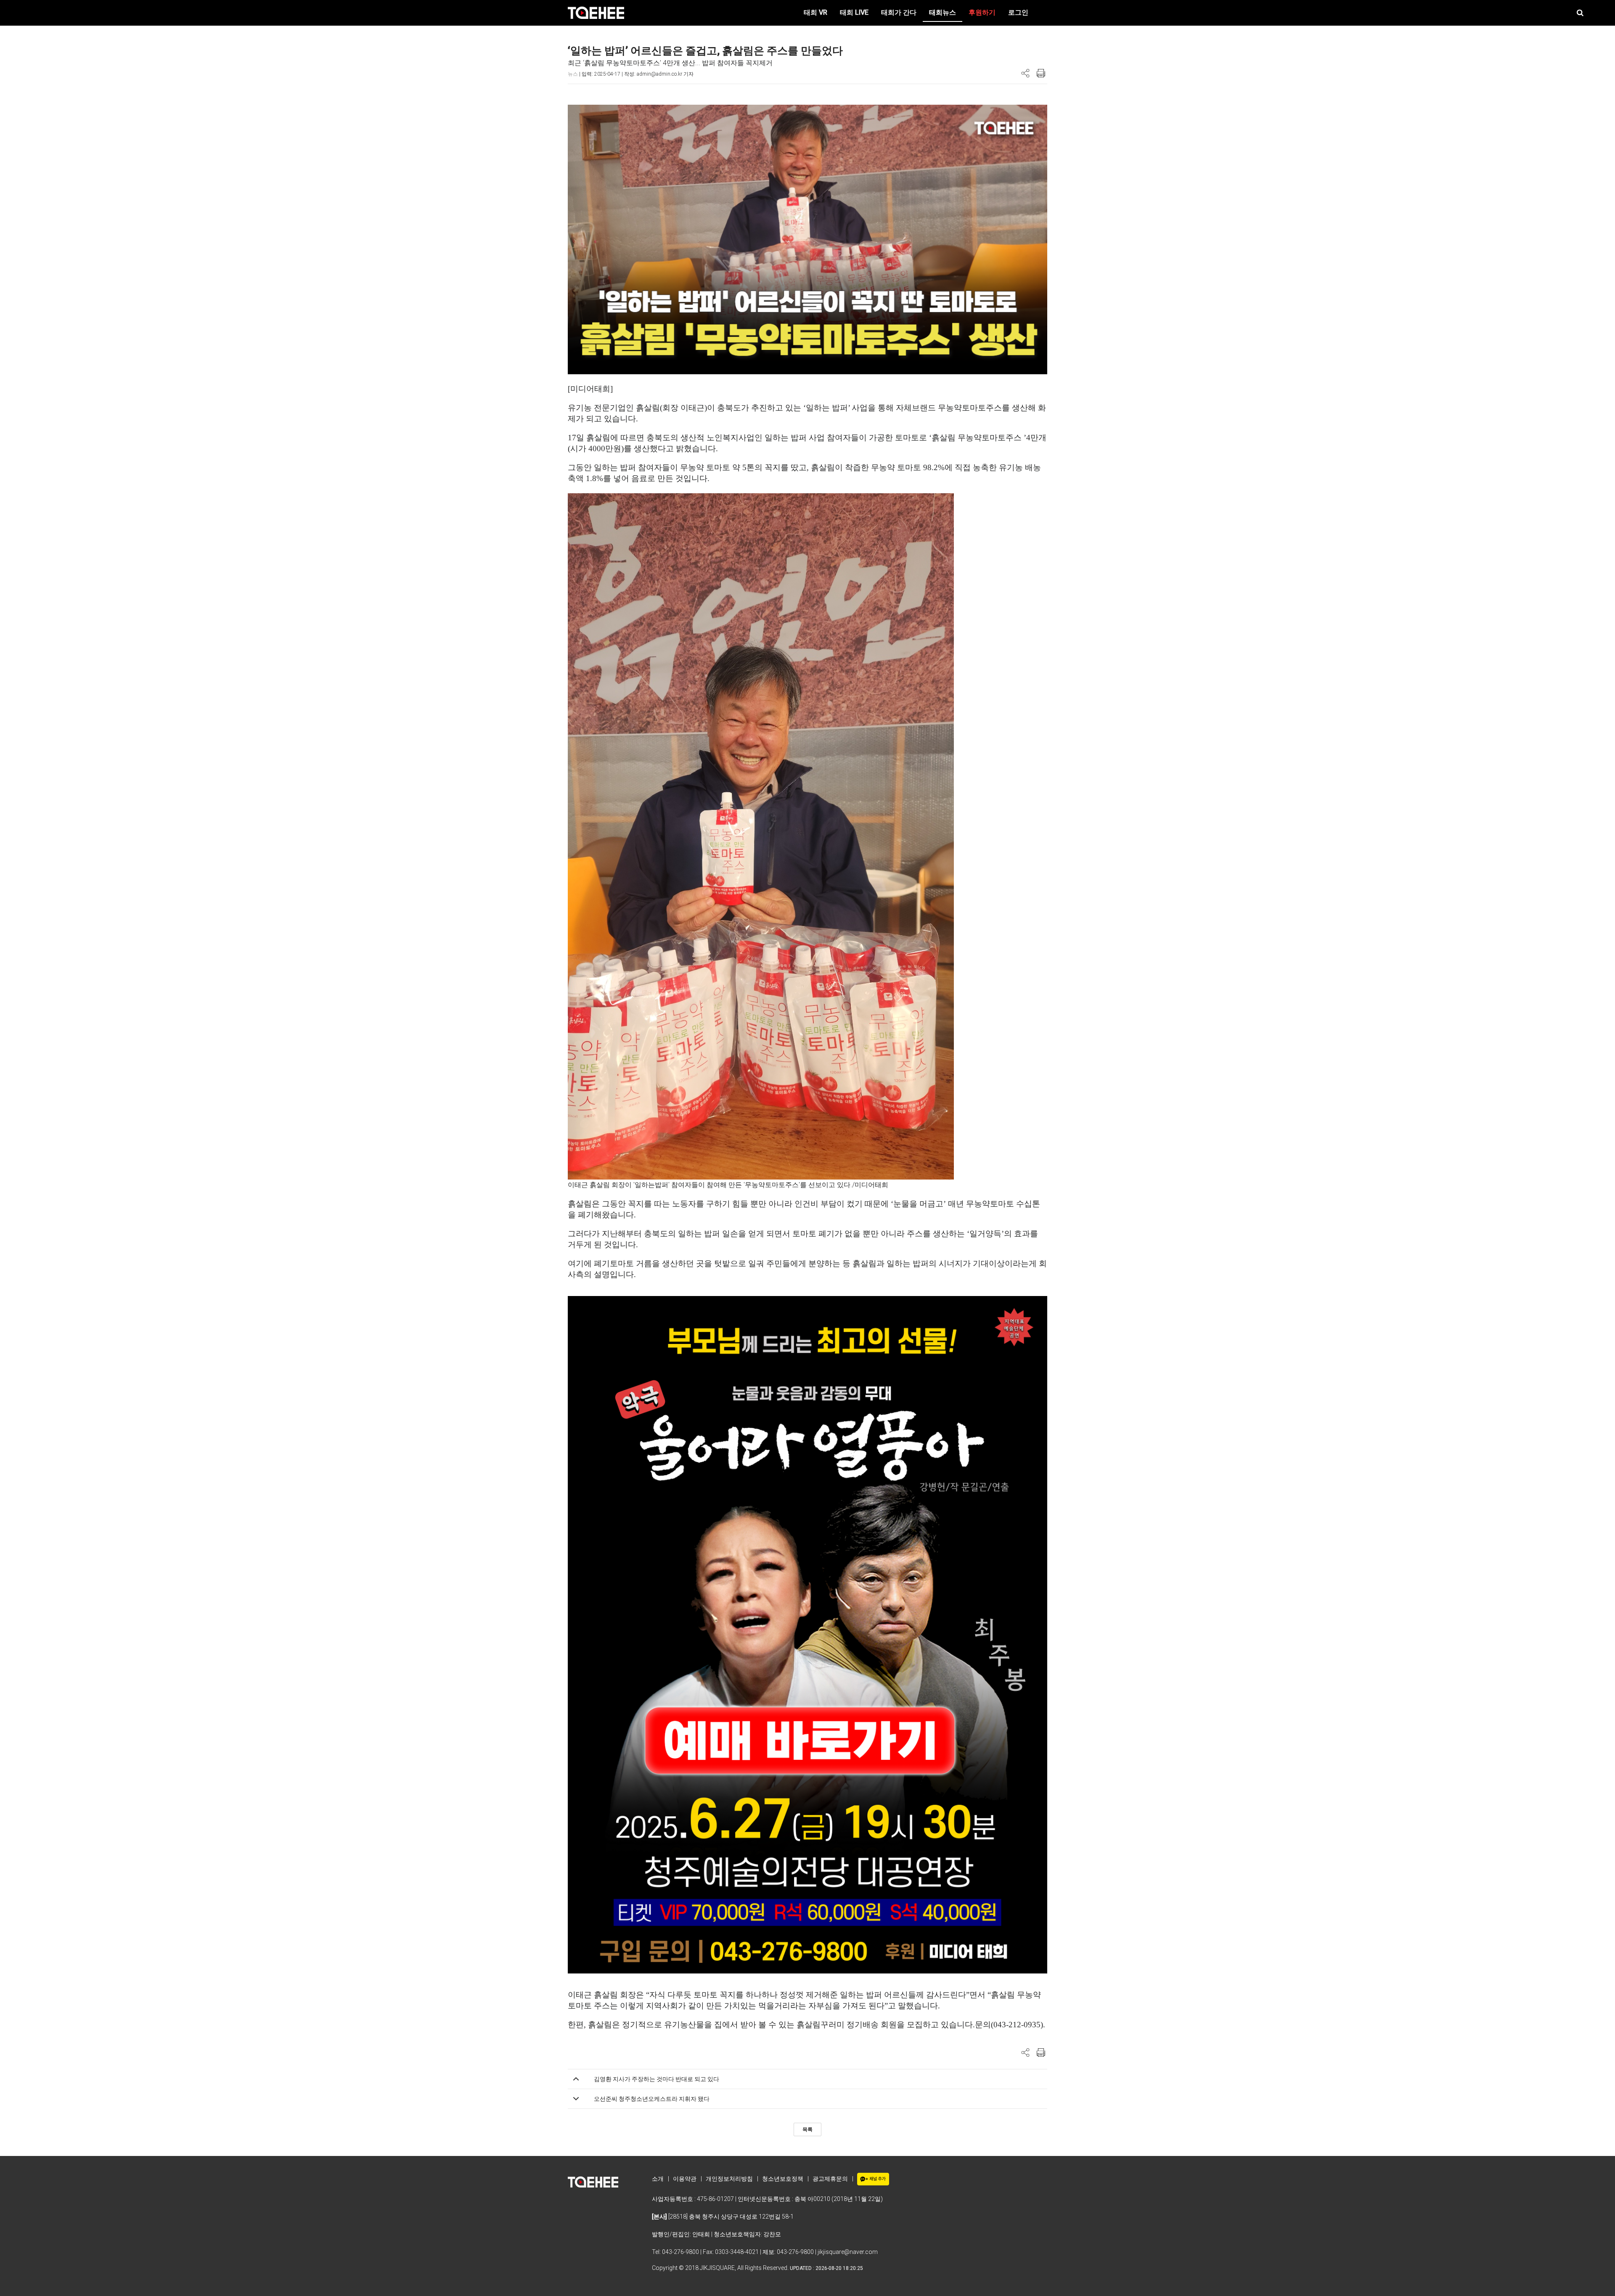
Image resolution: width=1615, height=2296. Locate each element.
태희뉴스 (943, 12)
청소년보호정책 (783, 2179)
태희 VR (815, 12)
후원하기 (982, 12)
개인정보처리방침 (729, 2179)
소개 (658, 2179)
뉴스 (573, 74)
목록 (807, 2129)
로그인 (1018, 12)
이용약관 (685, 2179)
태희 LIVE (854, 12)
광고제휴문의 (830, 2179)
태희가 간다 (899, 12)
